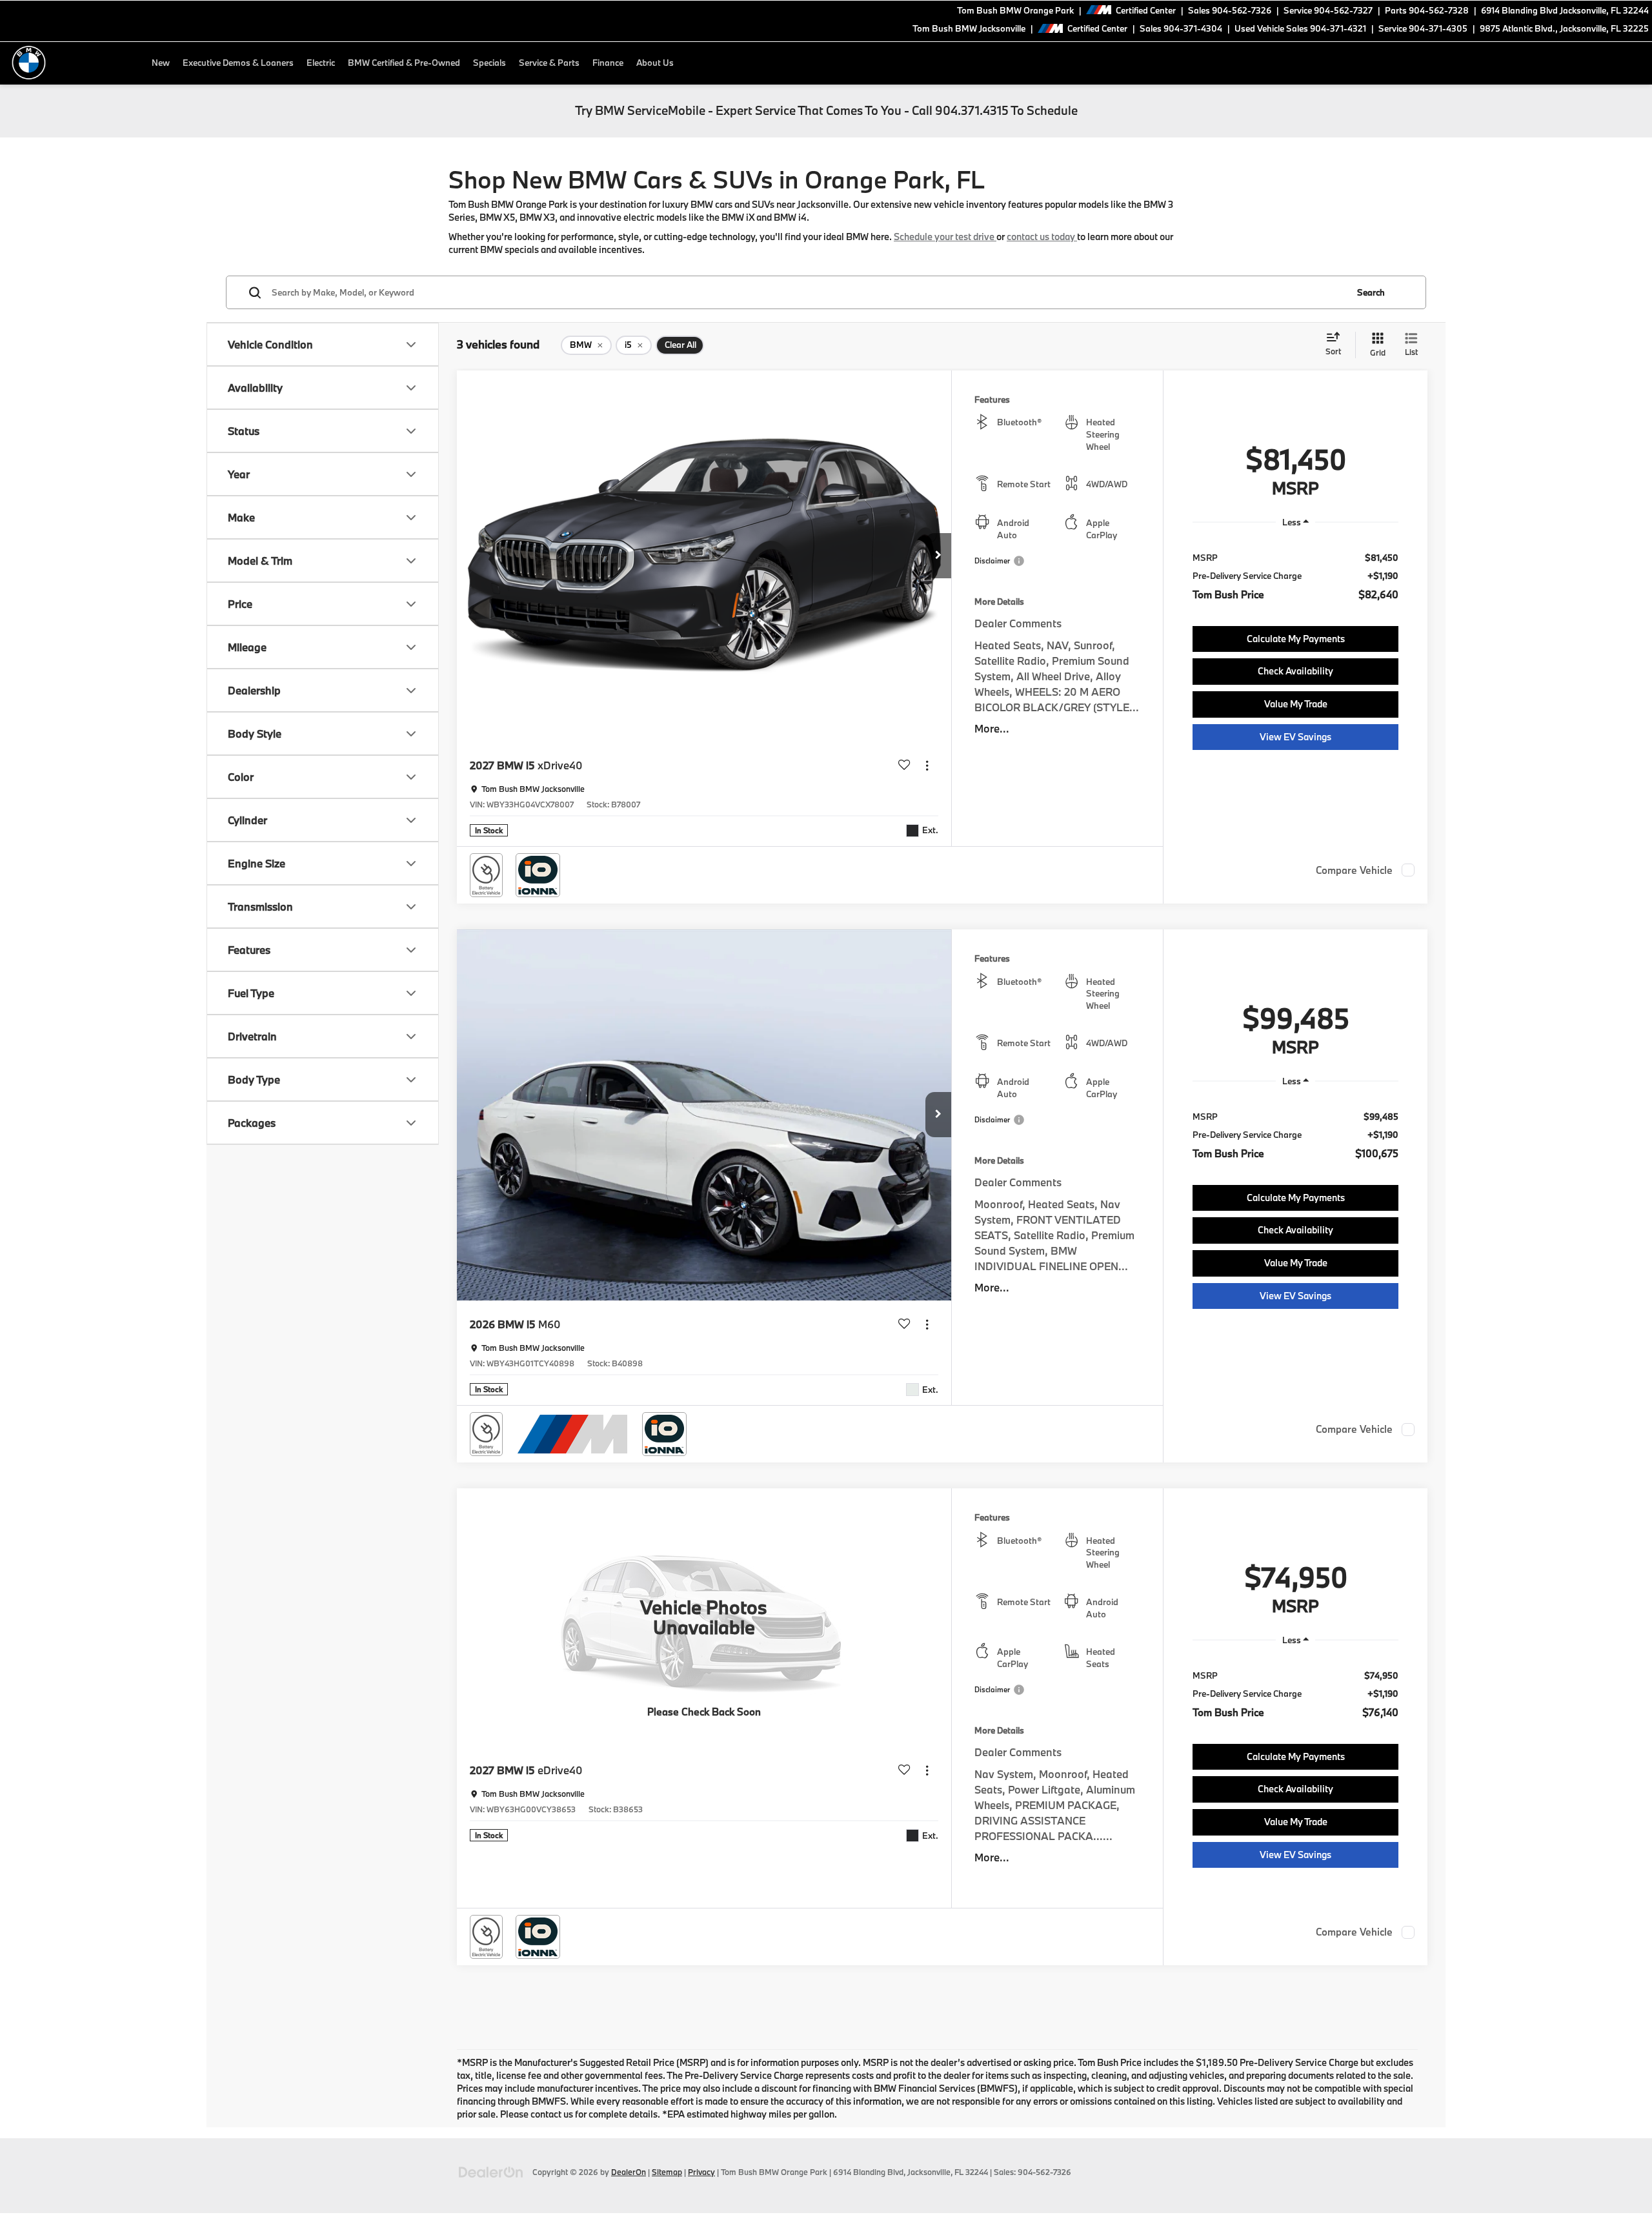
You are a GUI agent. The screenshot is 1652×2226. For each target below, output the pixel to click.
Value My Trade (1296, 704)
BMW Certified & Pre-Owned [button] (404, 63)
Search (1371, 292)
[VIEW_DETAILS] (704, 1617)
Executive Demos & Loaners (238, 63)
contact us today (1042, 237)
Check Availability (1295, 671)
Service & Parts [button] (549, 63)
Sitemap (667, 2172)
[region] (1295, 576)
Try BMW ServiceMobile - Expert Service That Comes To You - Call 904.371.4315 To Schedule (826, 110)
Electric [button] (321, 63)
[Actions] (927, 766)
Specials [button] (489, 63)
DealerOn (629, 2172)
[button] (938, 556)
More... (992, 728)
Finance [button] (608, 63)
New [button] (161, 63)
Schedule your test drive (945, 237)
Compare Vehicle (1354, 870)
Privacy (701, 2172)
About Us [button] (655, 63)
